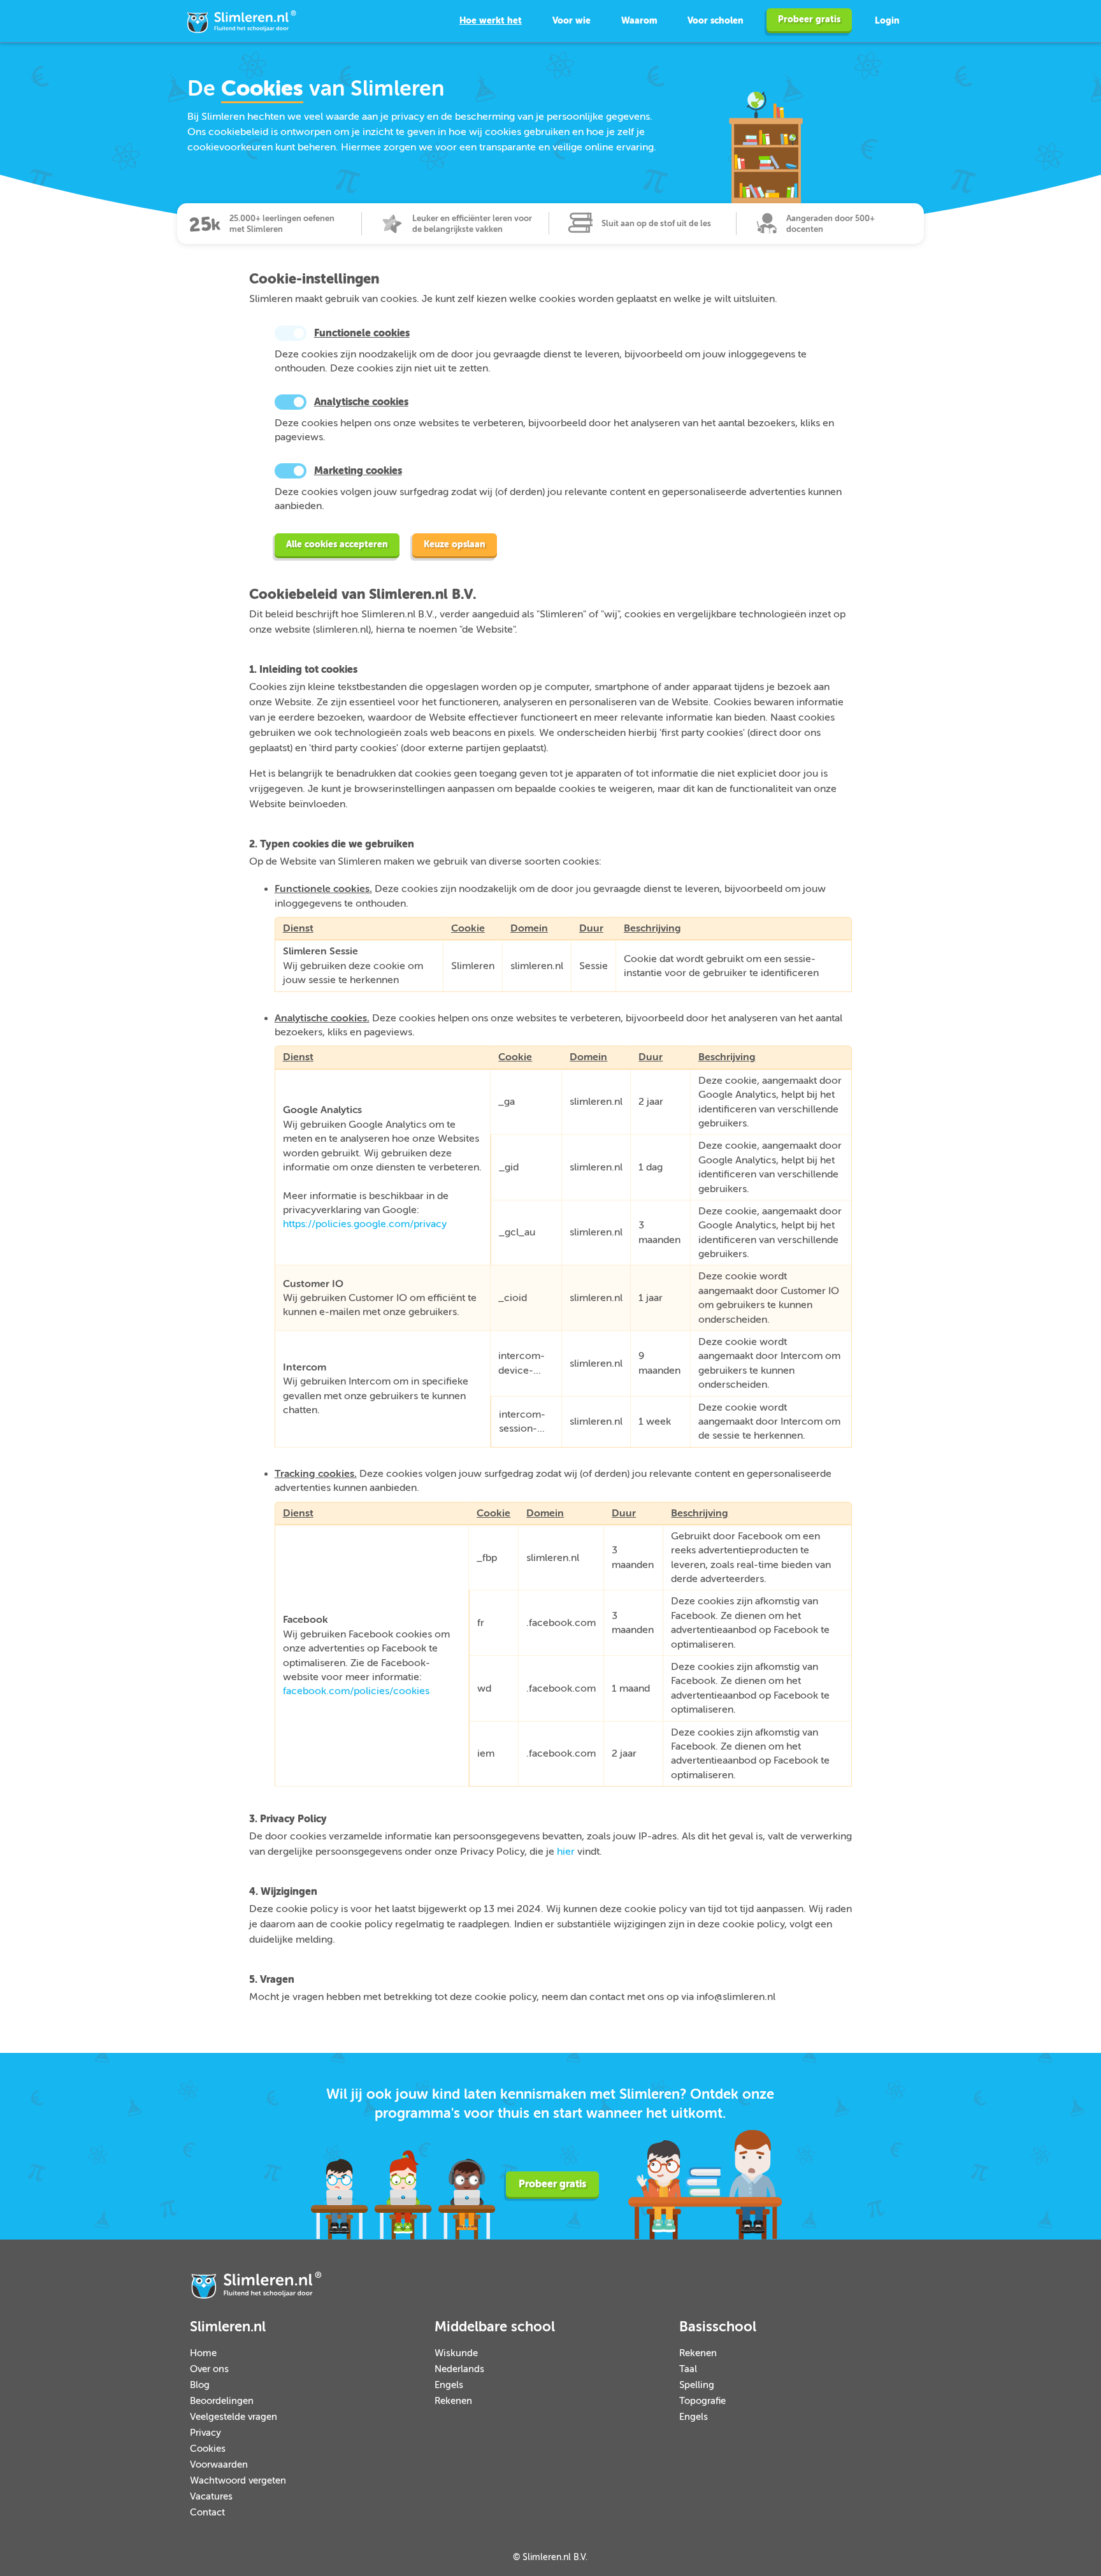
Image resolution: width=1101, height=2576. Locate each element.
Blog (200, 2385)
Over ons (209, 2369)
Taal (688, 2369)
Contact (207, 2513)
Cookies (208, 2449)
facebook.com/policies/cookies (356, 1691)
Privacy (205, 2433)
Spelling (697, 2385)
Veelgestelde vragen (234, 2417)
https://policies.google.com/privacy (365, 1224)
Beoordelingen (222, 2401)
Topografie (702, 2401)
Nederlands (459, 2369)
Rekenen (453, 2401)
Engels (449, 2385)
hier (566, 1852)
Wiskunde (456, 2353)
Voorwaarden (219, 2465)
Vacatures (211, 2497)
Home (203, 2353)
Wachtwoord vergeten (238, 2481)
